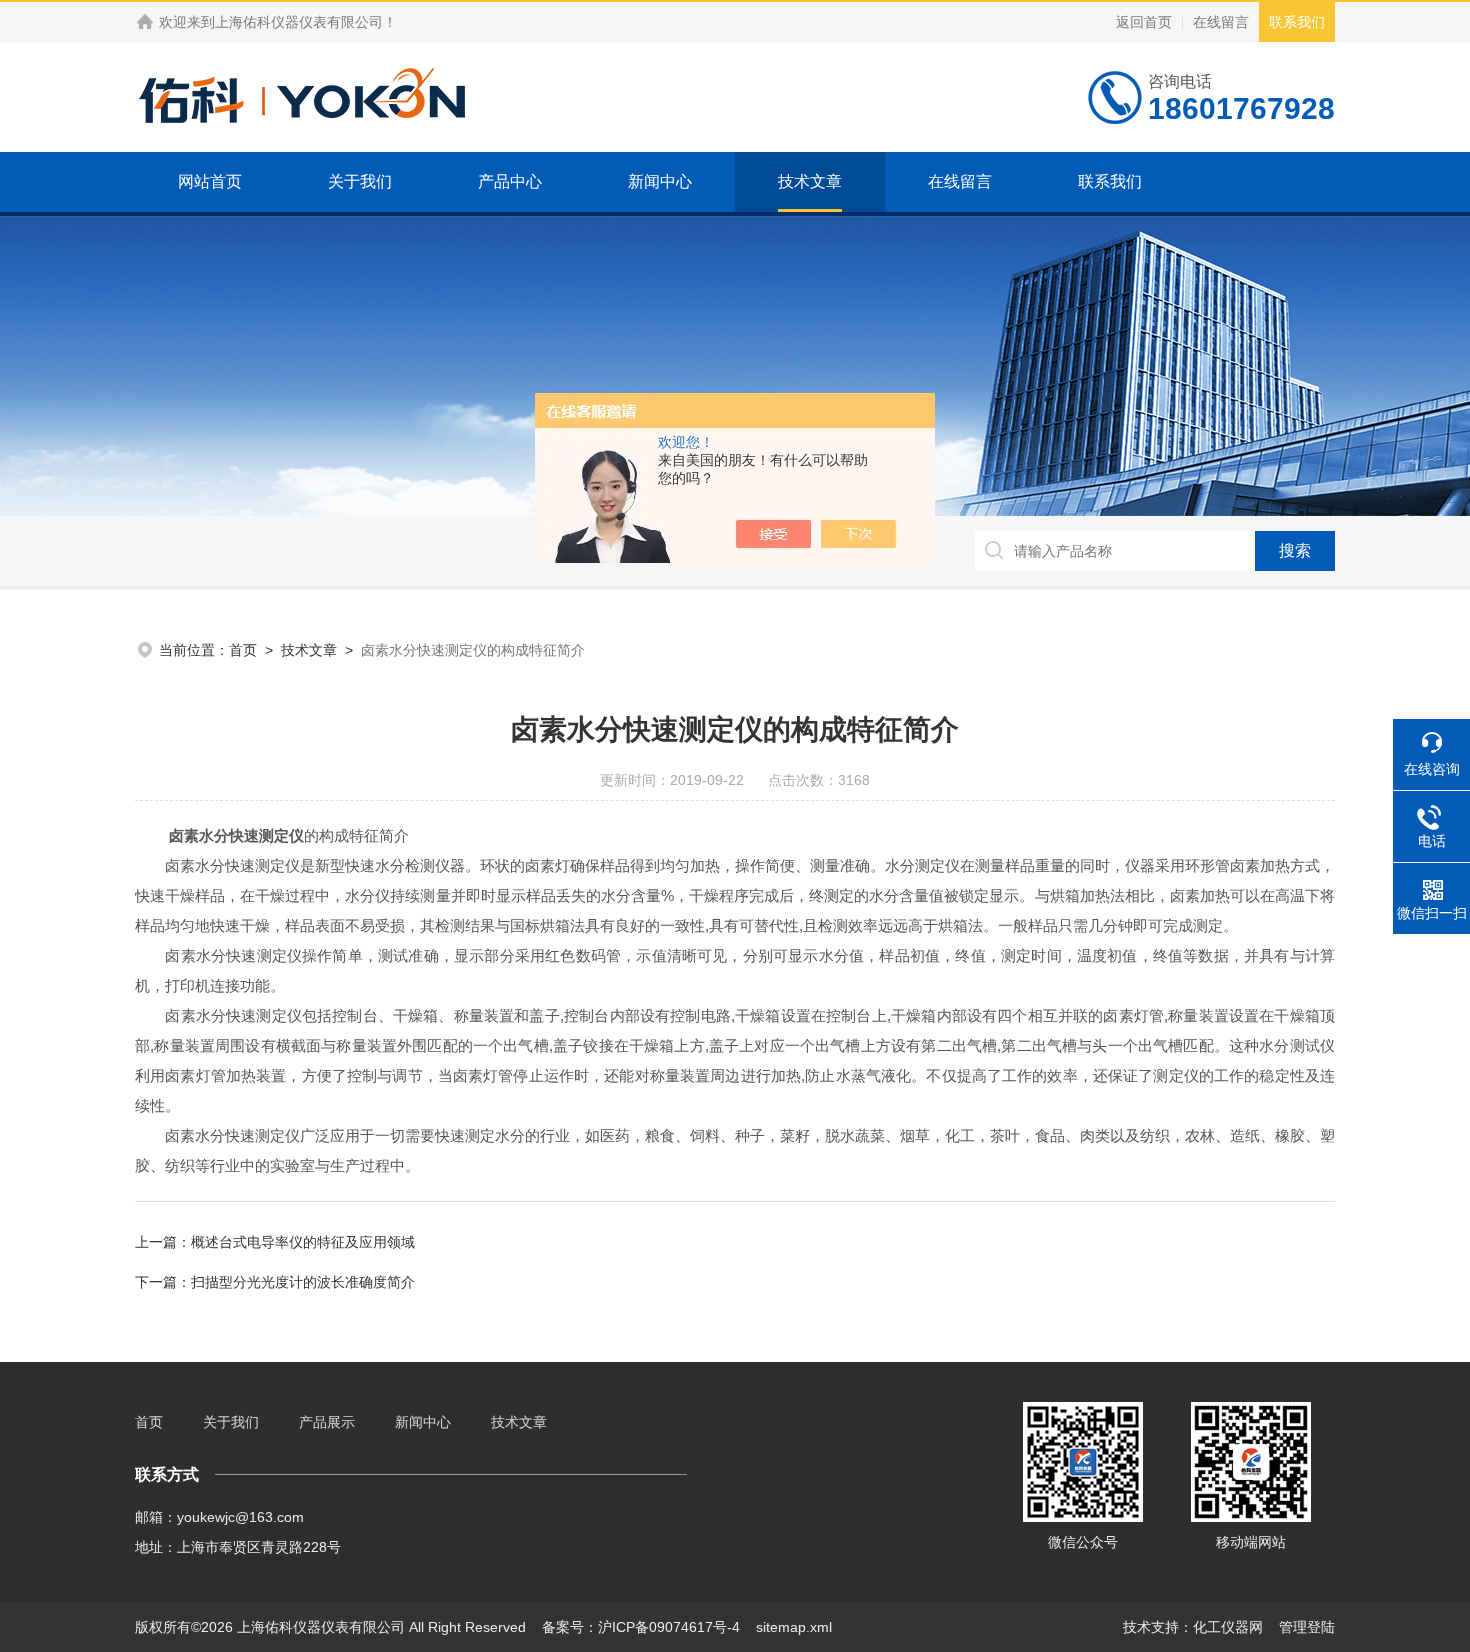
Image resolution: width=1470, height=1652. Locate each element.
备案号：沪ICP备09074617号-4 (641, 1627)
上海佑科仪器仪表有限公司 (299, 22)
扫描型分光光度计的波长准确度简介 (303, 1282)
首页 (243, 650)
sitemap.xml (794, 1627)
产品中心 (510, 181)
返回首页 (1144, 22)
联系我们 (1297, 22)
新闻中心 (660, 181)
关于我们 (360, 181)
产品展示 (327, 1422)
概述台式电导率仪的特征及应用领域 (303, 1242)
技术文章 (810, 181)
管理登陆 (1307, 1627)
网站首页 (210, 181)
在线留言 (1221, 22)
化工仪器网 (1228, 1627)
